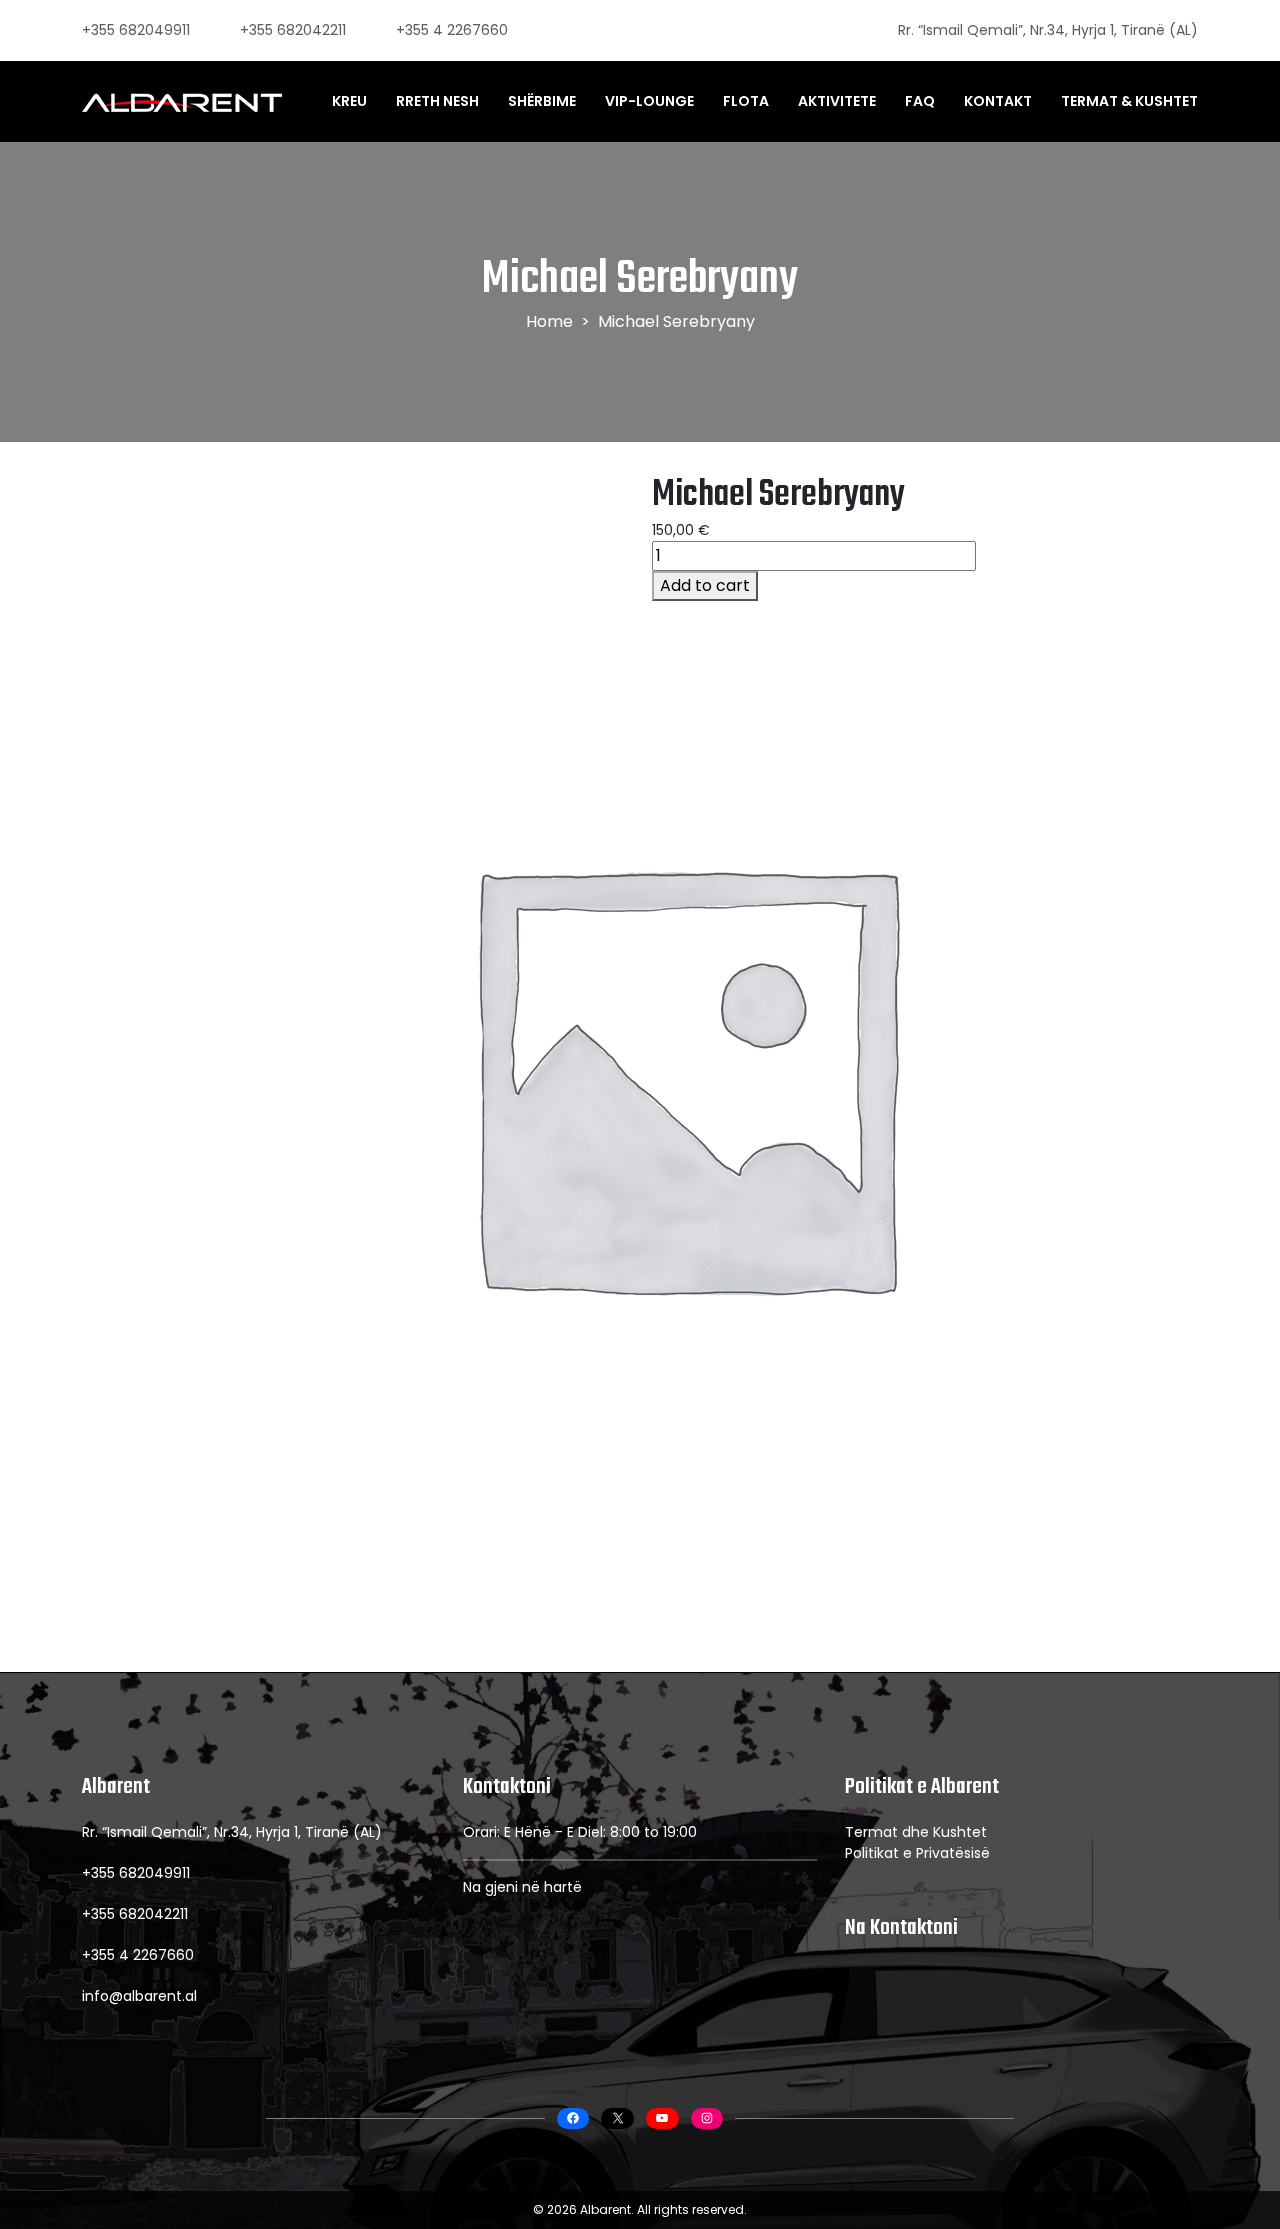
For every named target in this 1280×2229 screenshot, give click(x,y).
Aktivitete (837, 101)
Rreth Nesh (437, 101)
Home (549, 321)
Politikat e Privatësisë (917, 1853)
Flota (746, 101)
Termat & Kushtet (1129, 101)
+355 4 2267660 (452, 30)
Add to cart (705, 585)
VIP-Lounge (649, 101)
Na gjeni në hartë (522, 1887)
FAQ (920, 101)
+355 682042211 (293, 30)
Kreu (349, 101)
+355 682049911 (136, 30)
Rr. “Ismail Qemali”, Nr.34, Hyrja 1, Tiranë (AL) (1048, 30)
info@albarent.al (139, 1996)
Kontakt (998, 101)
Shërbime (542, 101)
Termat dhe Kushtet (916, 1832)
